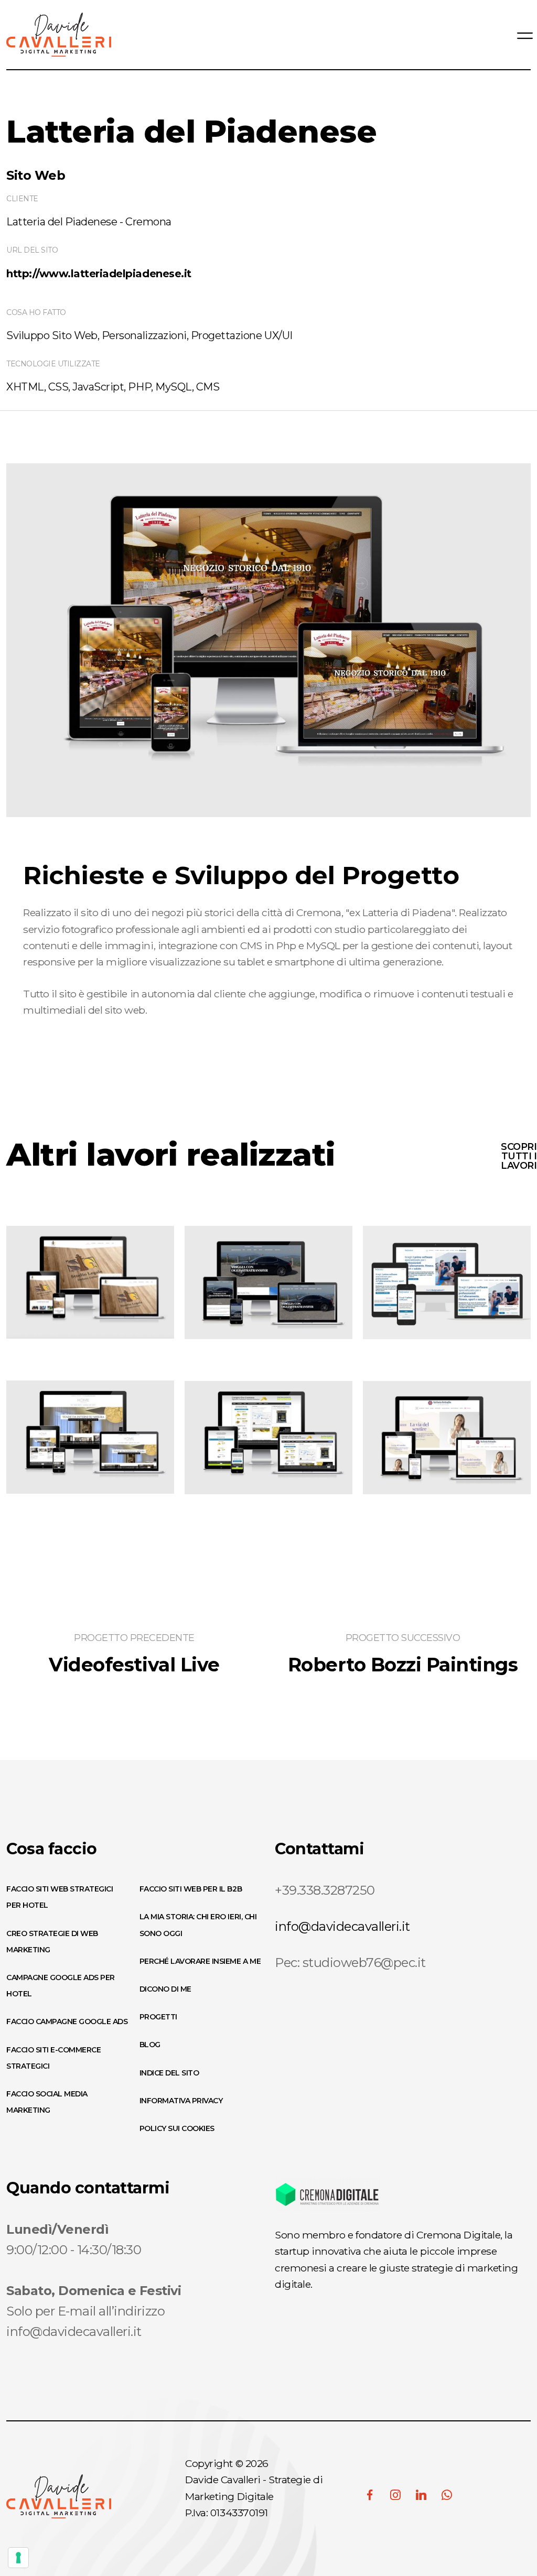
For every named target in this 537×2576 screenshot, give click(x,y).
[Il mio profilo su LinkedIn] (421, 2495)
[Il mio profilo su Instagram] (395, 2495)
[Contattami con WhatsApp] (447, 2495)
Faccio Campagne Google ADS (67, 2021)
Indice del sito (169, 2073)
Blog (150, 2045)
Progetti (158, 2017)
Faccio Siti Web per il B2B (191, 1889)
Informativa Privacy (181, 2101)
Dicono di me (165, 1989)
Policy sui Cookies (177, 2128)
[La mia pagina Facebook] (370, 2495)
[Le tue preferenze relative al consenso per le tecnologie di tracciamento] (18, 2558)
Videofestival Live (134, 1665)
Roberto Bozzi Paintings (403, 1665)
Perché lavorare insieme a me (200, 1961)
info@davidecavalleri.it (342, 1926)
